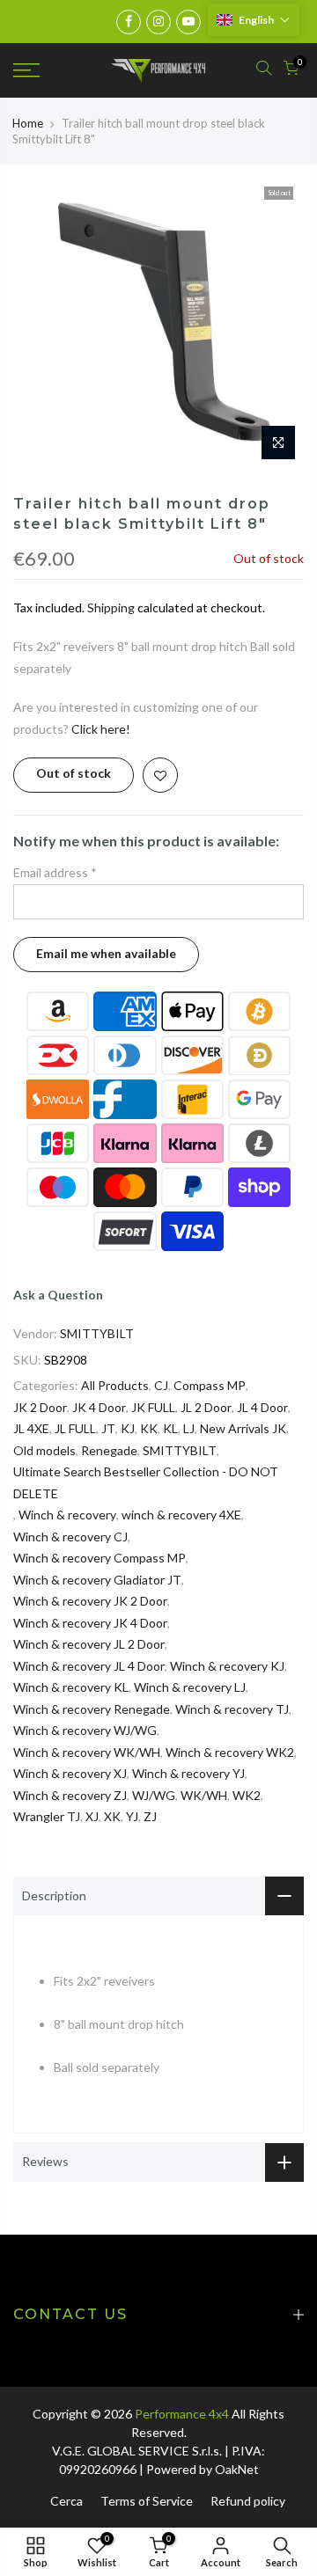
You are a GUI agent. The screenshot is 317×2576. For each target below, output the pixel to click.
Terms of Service (147, 2501)
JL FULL (75, 1428)
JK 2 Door (40, 1407)
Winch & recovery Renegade (92, 1709)
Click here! (101, 729)
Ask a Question (58, 1295)
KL (170, 1428)
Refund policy (248, 2501)
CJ (161, 1385)
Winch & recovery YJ (188, 1773)
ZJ (150, 1816)
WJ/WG (154, 1795)
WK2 (247, 1795)
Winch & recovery (67, 1515)
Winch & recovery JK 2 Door (90, 1601)
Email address (55, 872)
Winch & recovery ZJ (70, 1795)
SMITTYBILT (97, 1333)
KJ (128, 1428)
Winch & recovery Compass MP (100, 1558)
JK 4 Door (99, 1407)
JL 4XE (31, 1428)
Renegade (109, 1450)
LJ (189, 1428)
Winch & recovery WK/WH (87, 1752)
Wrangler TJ (47, 1816)
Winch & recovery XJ (70, 1773)
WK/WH (204, 1795)
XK (112, 1816)
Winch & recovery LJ (190, 1687)
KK (149, 1428)
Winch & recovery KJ (227, 1666)
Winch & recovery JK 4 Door (90, 1623)
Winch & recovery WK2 (230, 1752)
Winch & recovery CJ (70, 1537)
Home (28, 123)
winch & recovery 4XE (181, 1515)
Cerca (66, 2501)
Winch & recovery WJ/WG (85, 1730)
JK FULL (153, 1407)
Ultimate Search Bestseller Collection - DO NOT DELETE (146, 1482)
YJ (132, 1816)
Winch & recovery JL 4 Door (89, 1666)
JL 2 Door (206, 1407)
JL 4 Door (262, 1407)
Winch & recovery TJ (232, 1709)
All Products (115, 1385)
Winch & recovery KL (71, 1687)
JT (108, 1428)
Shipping (111, 607)
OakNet (237, 2469)
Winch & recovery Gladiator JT (97, 1580)
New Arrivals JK (243, 1428)
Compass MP (210, 1385)
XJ (92, 1816)
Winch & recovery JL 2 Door (89, 1644)
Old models (44, 1450)
